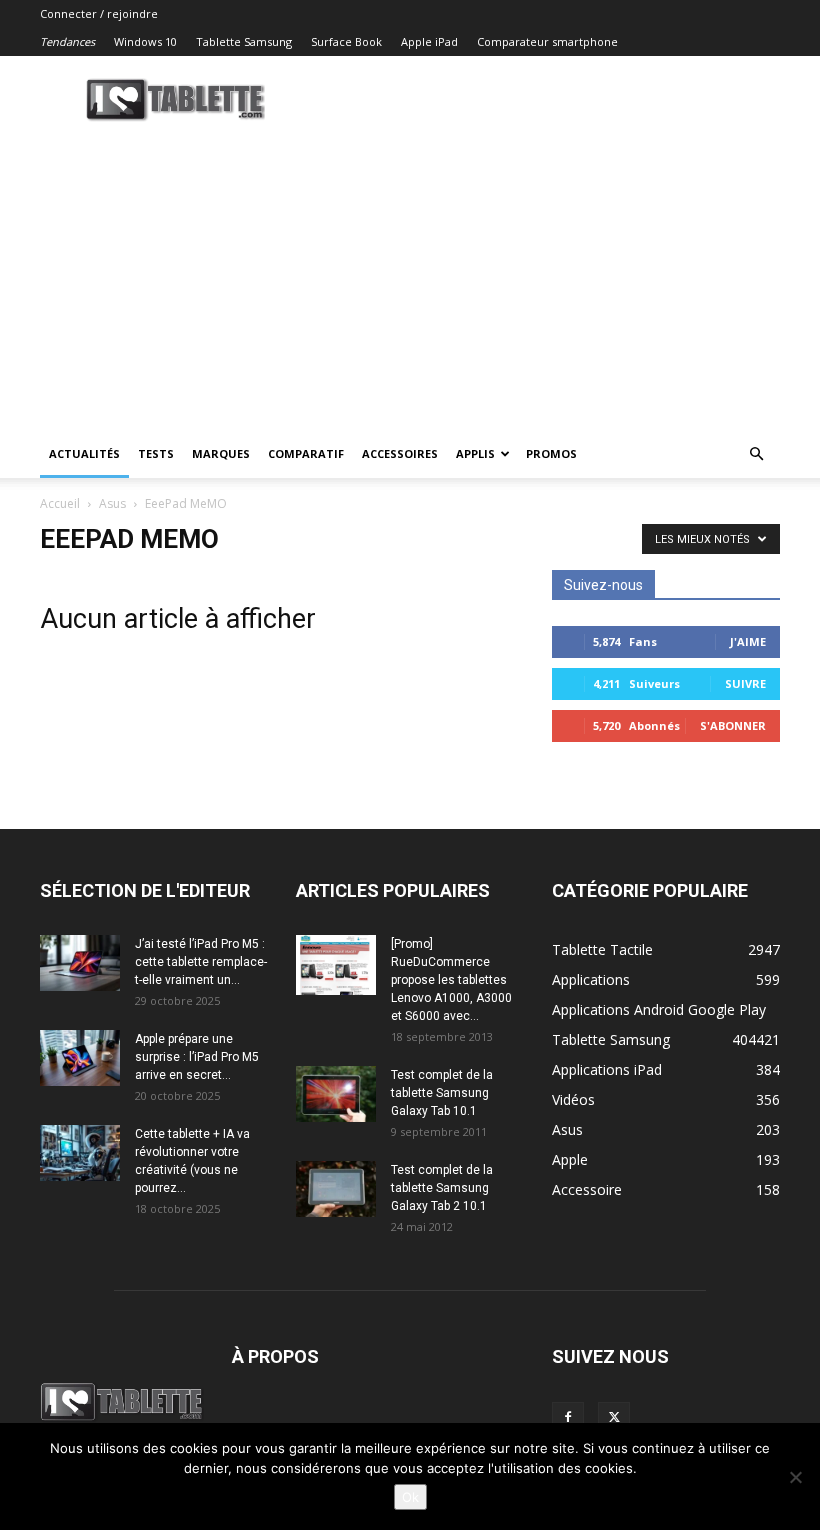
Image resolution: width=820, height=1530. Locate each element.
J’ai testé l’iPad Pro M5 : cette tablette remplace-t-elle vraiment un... (201, 962)
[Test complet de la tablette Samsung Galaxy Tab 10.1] (336, 1094)
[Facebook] (568, 1418)
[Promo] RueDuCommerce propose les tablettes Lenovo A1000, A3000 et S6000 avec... (451, 980)
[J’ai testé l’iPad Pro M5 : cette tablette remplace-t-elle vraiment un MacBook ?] (80, 963)
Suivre (745, 683)
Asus (112, 503)
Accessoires (400, 453)
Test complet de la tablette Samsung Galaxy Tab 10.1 (442, 1093)
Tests (156, 453)
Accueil (60, 503)
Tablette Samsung (244, 41)
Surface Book (346, 41)
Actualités (84, 453)
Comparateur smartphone (547, 41)
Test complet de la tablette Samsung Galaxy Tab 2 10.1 (442, 1188)
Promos (551, 453)
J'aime (748, 641)
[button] (756, 454)
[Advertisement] (410, 280)
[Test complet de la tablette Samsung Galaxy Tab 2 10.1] (336, 1189)
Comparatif (306, 453)
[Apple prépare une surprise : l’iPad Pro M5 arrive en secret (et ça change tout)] (80, 1058)
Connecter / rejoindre (99, 13)
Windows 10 (145, 41)
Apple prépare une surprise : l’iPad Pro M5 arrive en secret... (197, 1057)
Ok (410, 1497)
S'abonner (733, 725)
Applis (475, 453)
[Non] (795, 1477)
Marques (221, 453)
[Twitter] (614, 1418)
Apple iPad (429, 41)
